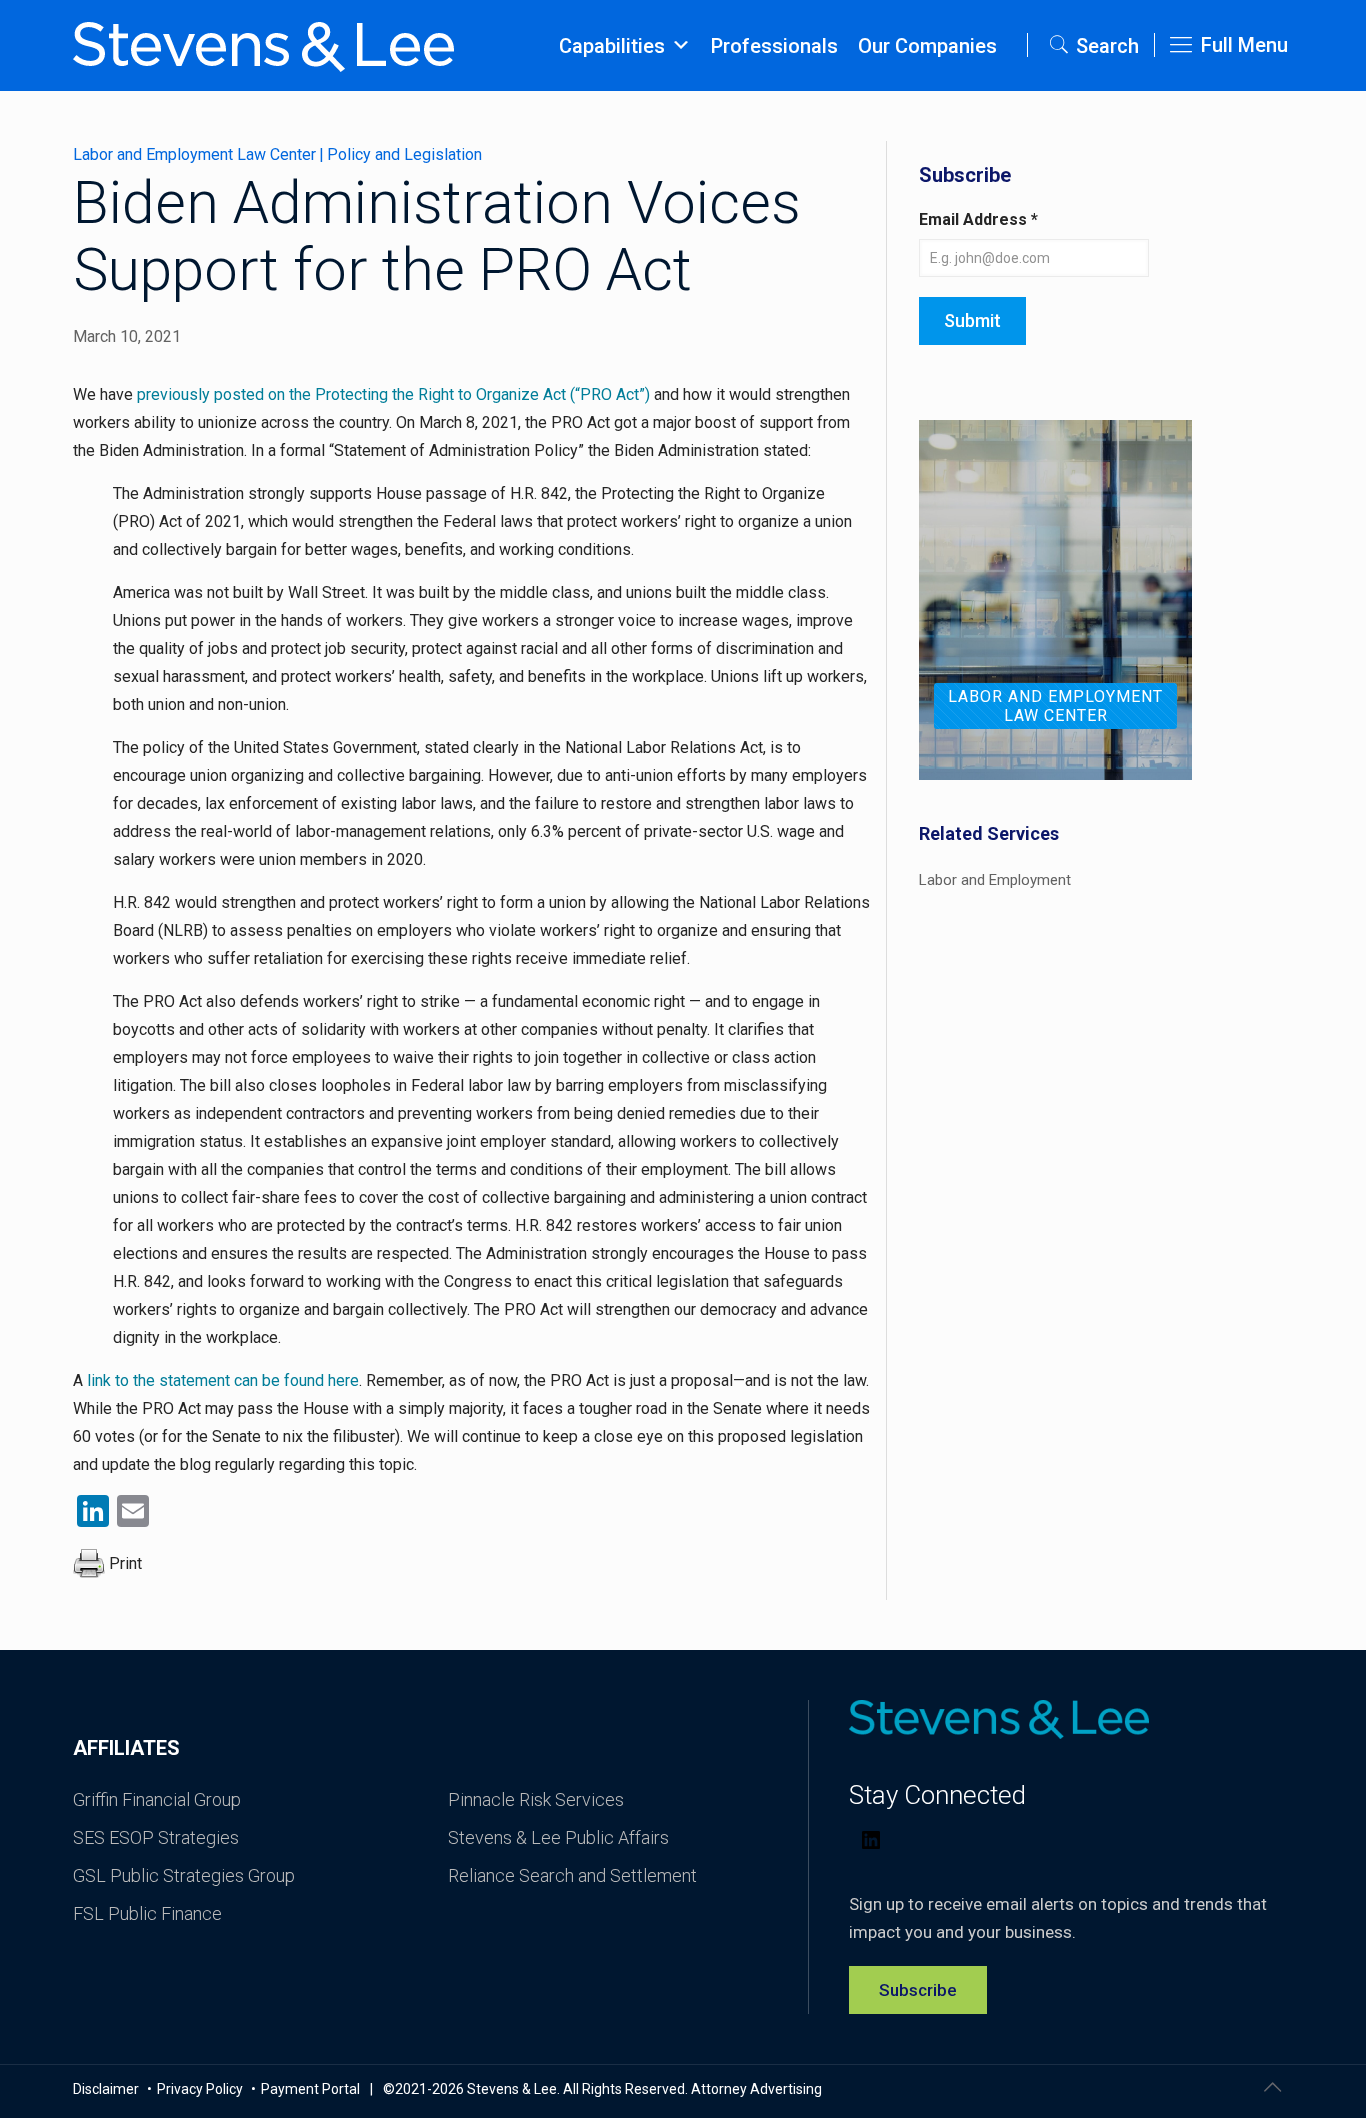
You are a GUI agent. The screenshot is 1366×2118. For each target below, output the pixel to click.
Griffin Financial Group (157, 1799)
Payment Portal (310, 2089)
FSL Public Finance (147, 1913)
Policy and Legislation (404, 154)
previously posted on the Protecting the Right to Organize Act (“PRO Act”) (393, 394)
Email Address (978, 219)
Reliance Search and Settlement (572, 1875)
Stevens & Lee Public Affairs (558, 1837)
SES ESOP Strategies (156, 1837)
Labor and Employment (995, 880)
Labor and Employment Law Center (194, 154)
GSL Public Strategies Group (184, 1875)
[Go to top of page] (1272, 2087)
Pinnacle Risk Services (536, 1799)
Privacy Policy (201, 2089)
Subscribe (918, 1990)
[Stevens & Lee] (263, 45)
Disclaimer (107, 2089)
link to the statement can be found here (223, 1380)
